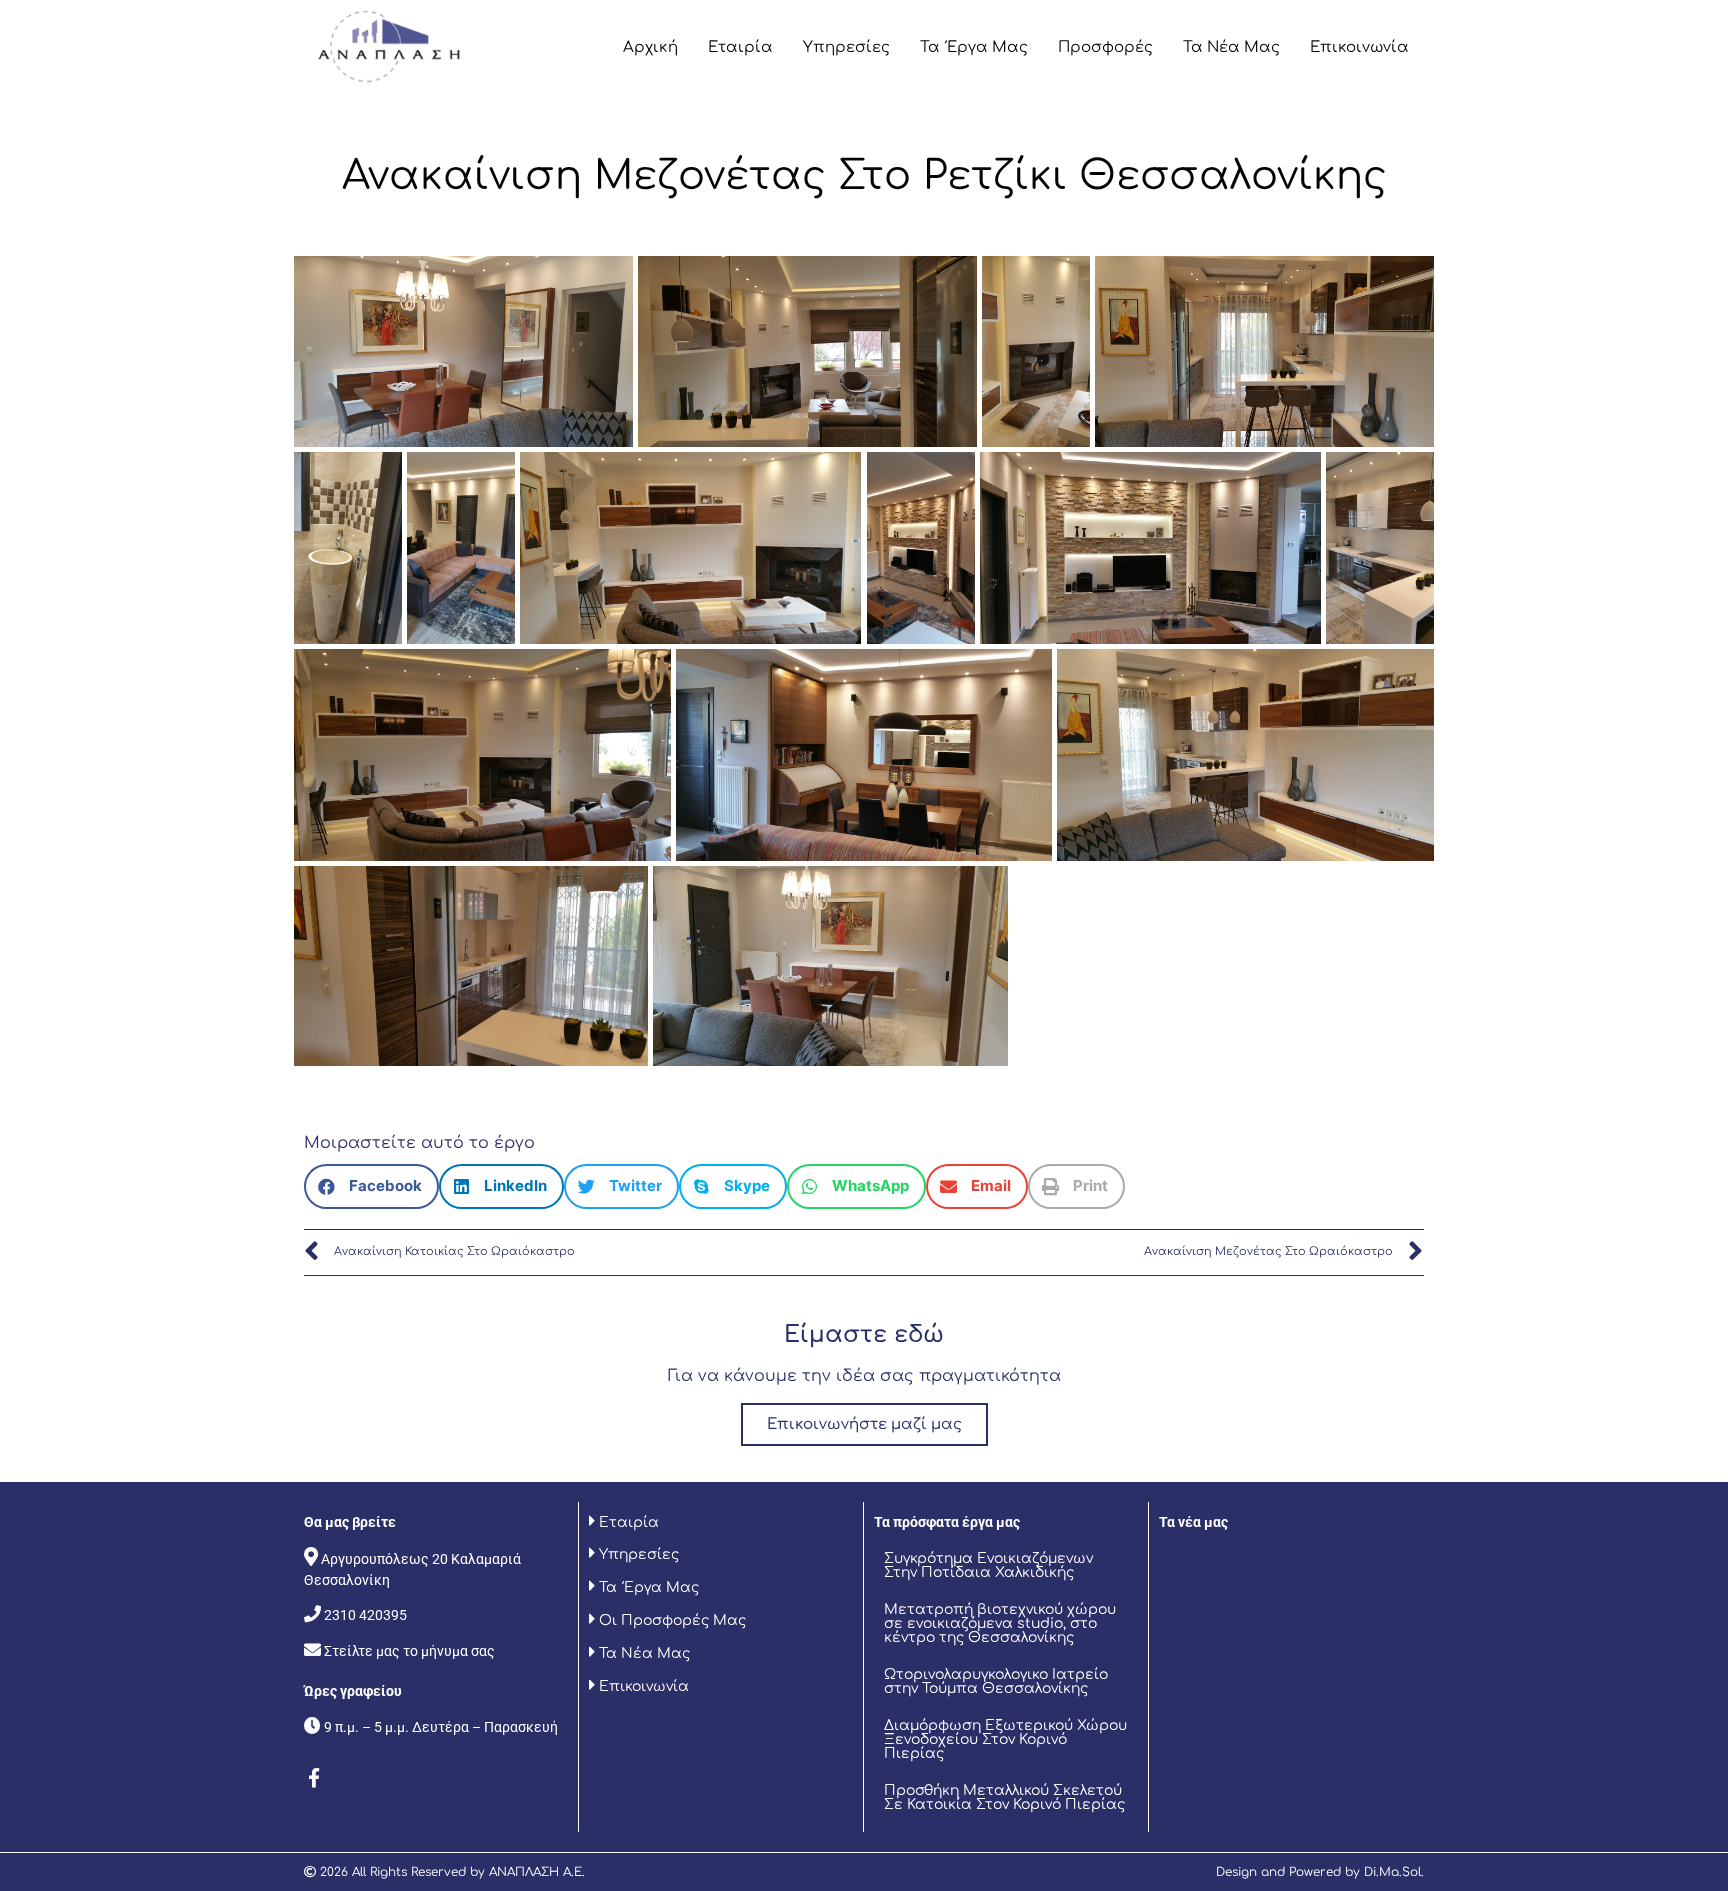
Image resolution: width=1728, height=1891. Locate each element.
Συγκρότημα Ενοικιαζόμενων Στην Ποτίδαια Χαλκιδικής (988, 1565)
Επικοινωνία (1359, 47)
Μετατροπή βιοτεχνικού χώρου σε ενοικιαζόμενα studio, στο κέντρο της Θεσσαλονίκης (1000, 1623)
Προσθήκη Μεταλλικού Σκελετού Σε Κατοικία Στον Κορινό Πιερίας (1004, 1797)
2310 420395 (365, 1615)
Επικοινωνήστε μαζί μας (864, 1424)
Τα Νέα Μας (1231, 47)
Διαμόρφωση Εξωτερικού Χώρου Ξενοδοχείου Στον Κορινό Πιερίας (1005, 1739)
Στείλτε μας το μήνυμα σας (409, 1651)
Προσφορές (1105, 47)
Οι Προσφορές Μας (670, 1620)
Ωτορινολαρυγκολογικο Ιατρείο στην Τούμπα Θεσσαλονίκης (996, 1681)
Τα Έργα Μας (974, 47)
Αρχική (650, 47)
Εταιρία (740, 47)
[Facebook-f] (314, 1778)
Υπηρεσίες (846, 47)
